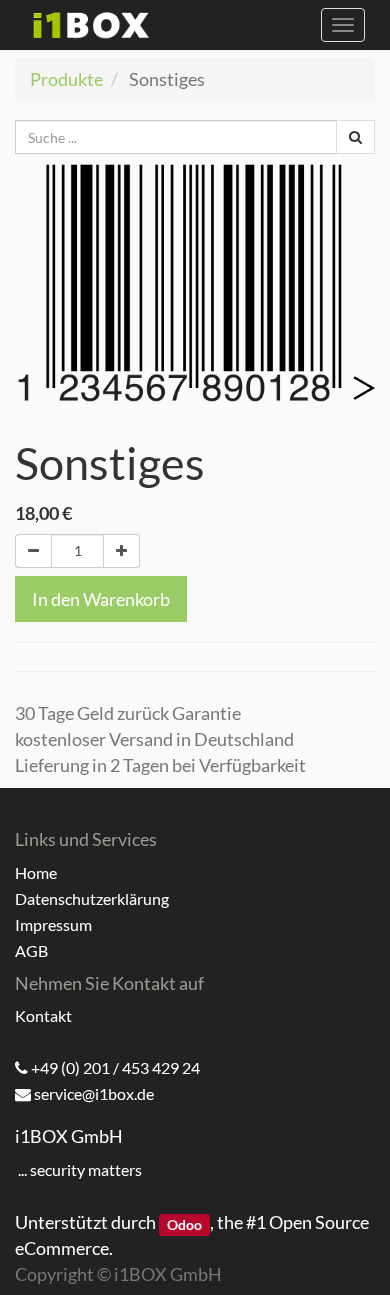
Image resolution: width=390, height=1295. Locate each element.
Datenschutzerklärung (92, 898)
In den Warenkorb (101, 599)
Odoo (184, 1224)
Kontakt (43, 1015)
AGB (31, 950)
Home (36, 872)
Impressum (53, 924)
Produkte (66, 79)
